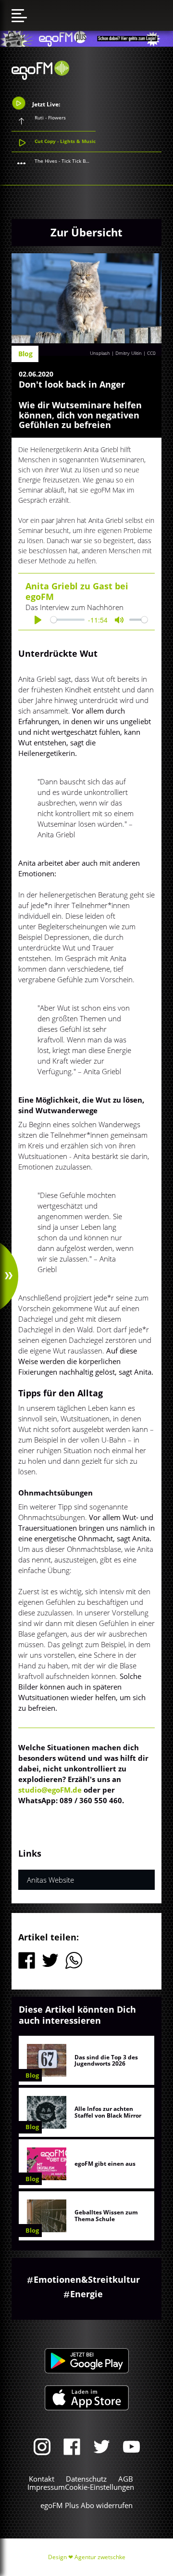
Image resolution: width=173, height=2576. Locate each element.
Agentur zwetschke (100, 2557)
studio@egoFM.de (50, 1790)
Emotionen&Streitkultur (87, 2279)
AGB (126, 2479)
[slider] (68, 620)
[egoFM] (40, 77)
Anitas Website (50, 1880)
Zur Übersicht (86, 232)
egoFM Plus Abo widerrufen (86, 2505)
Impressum (46, 2487)
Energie (86, 2294)
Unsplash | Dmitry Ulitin (116, 353)
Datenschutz (86, 2479)
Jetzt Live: (45, 104)
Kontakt (42, 2479)
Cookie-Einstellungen (99, 2487)
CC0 (151, 353)
